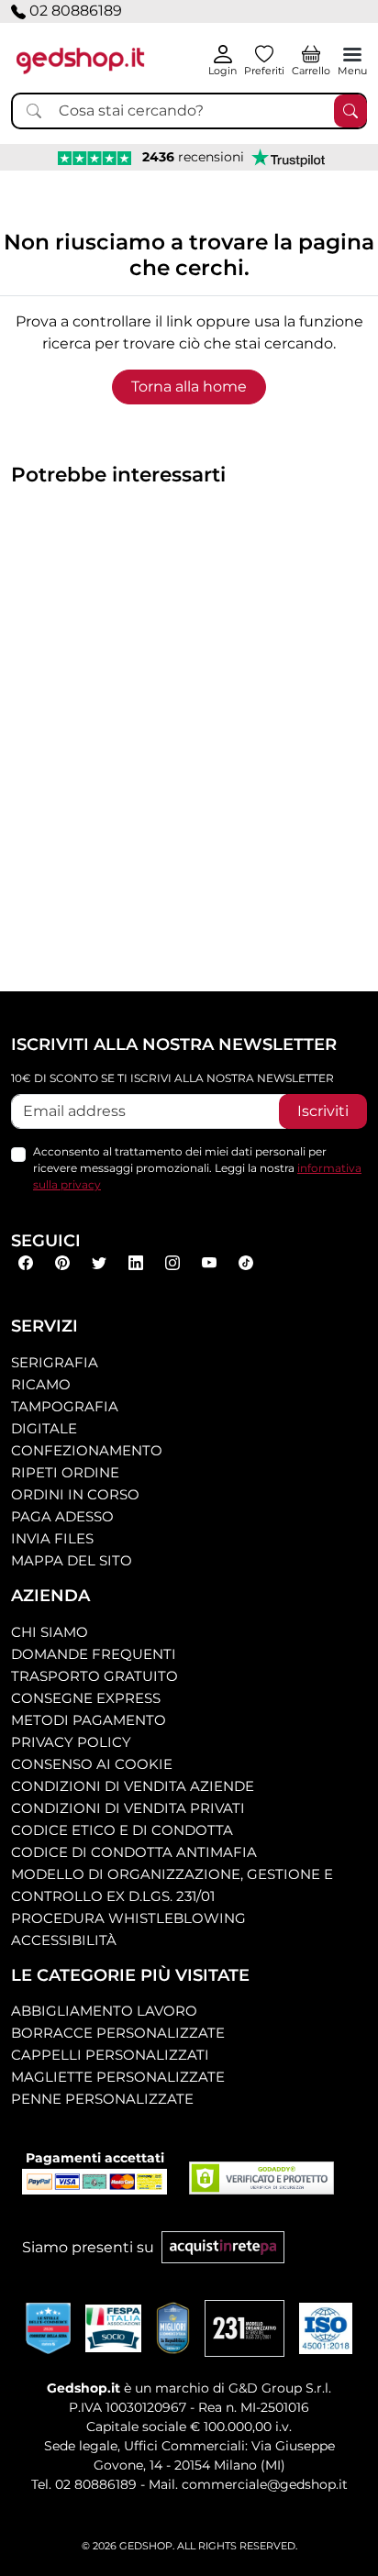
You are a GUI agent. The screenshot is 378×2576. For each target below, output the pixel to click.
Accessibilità (64, 1940)
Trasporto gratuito (94, 1676)
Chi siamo (50, 1632)
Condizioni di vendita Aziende (133, 1786)
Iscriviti (323, 1111)
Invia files (52, 1538)
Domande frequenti (94, 1654)
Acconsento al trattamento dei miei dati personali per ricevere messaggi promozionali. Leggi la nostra (197, 1168)
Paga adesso (62, 1516)
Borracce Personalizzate (118, 2033)
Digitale (44, 1428)
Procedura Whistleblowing (128, 1918)
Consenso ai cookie (92, 1764)
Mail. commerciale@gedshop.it (248, 2484)
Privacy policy (71, 1742)
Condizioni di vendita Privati (128, 1808)
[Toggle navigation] (352, 54)
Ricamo (41, 1384)
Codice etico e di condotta (122, 1830)
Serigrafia (55, 1362)
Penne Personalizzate (102, 2099)
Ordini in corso (75, 1494)
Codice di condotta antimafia (134, 1852)
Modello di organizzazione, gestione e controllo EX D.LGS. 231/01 (172, 1885)
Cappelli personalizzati (110, 2055)
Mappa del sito (72, 1560)
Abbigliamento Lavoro (104, 2011)
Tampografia (65, 1406)
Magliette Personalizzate (118, 2077)
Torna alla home (189, 387)
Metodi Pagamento (89, 1720)
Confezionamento (87, 1450)
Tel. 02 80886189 (84, 2484)
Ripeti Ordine (65, 1472)
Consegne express (86, 1698)
